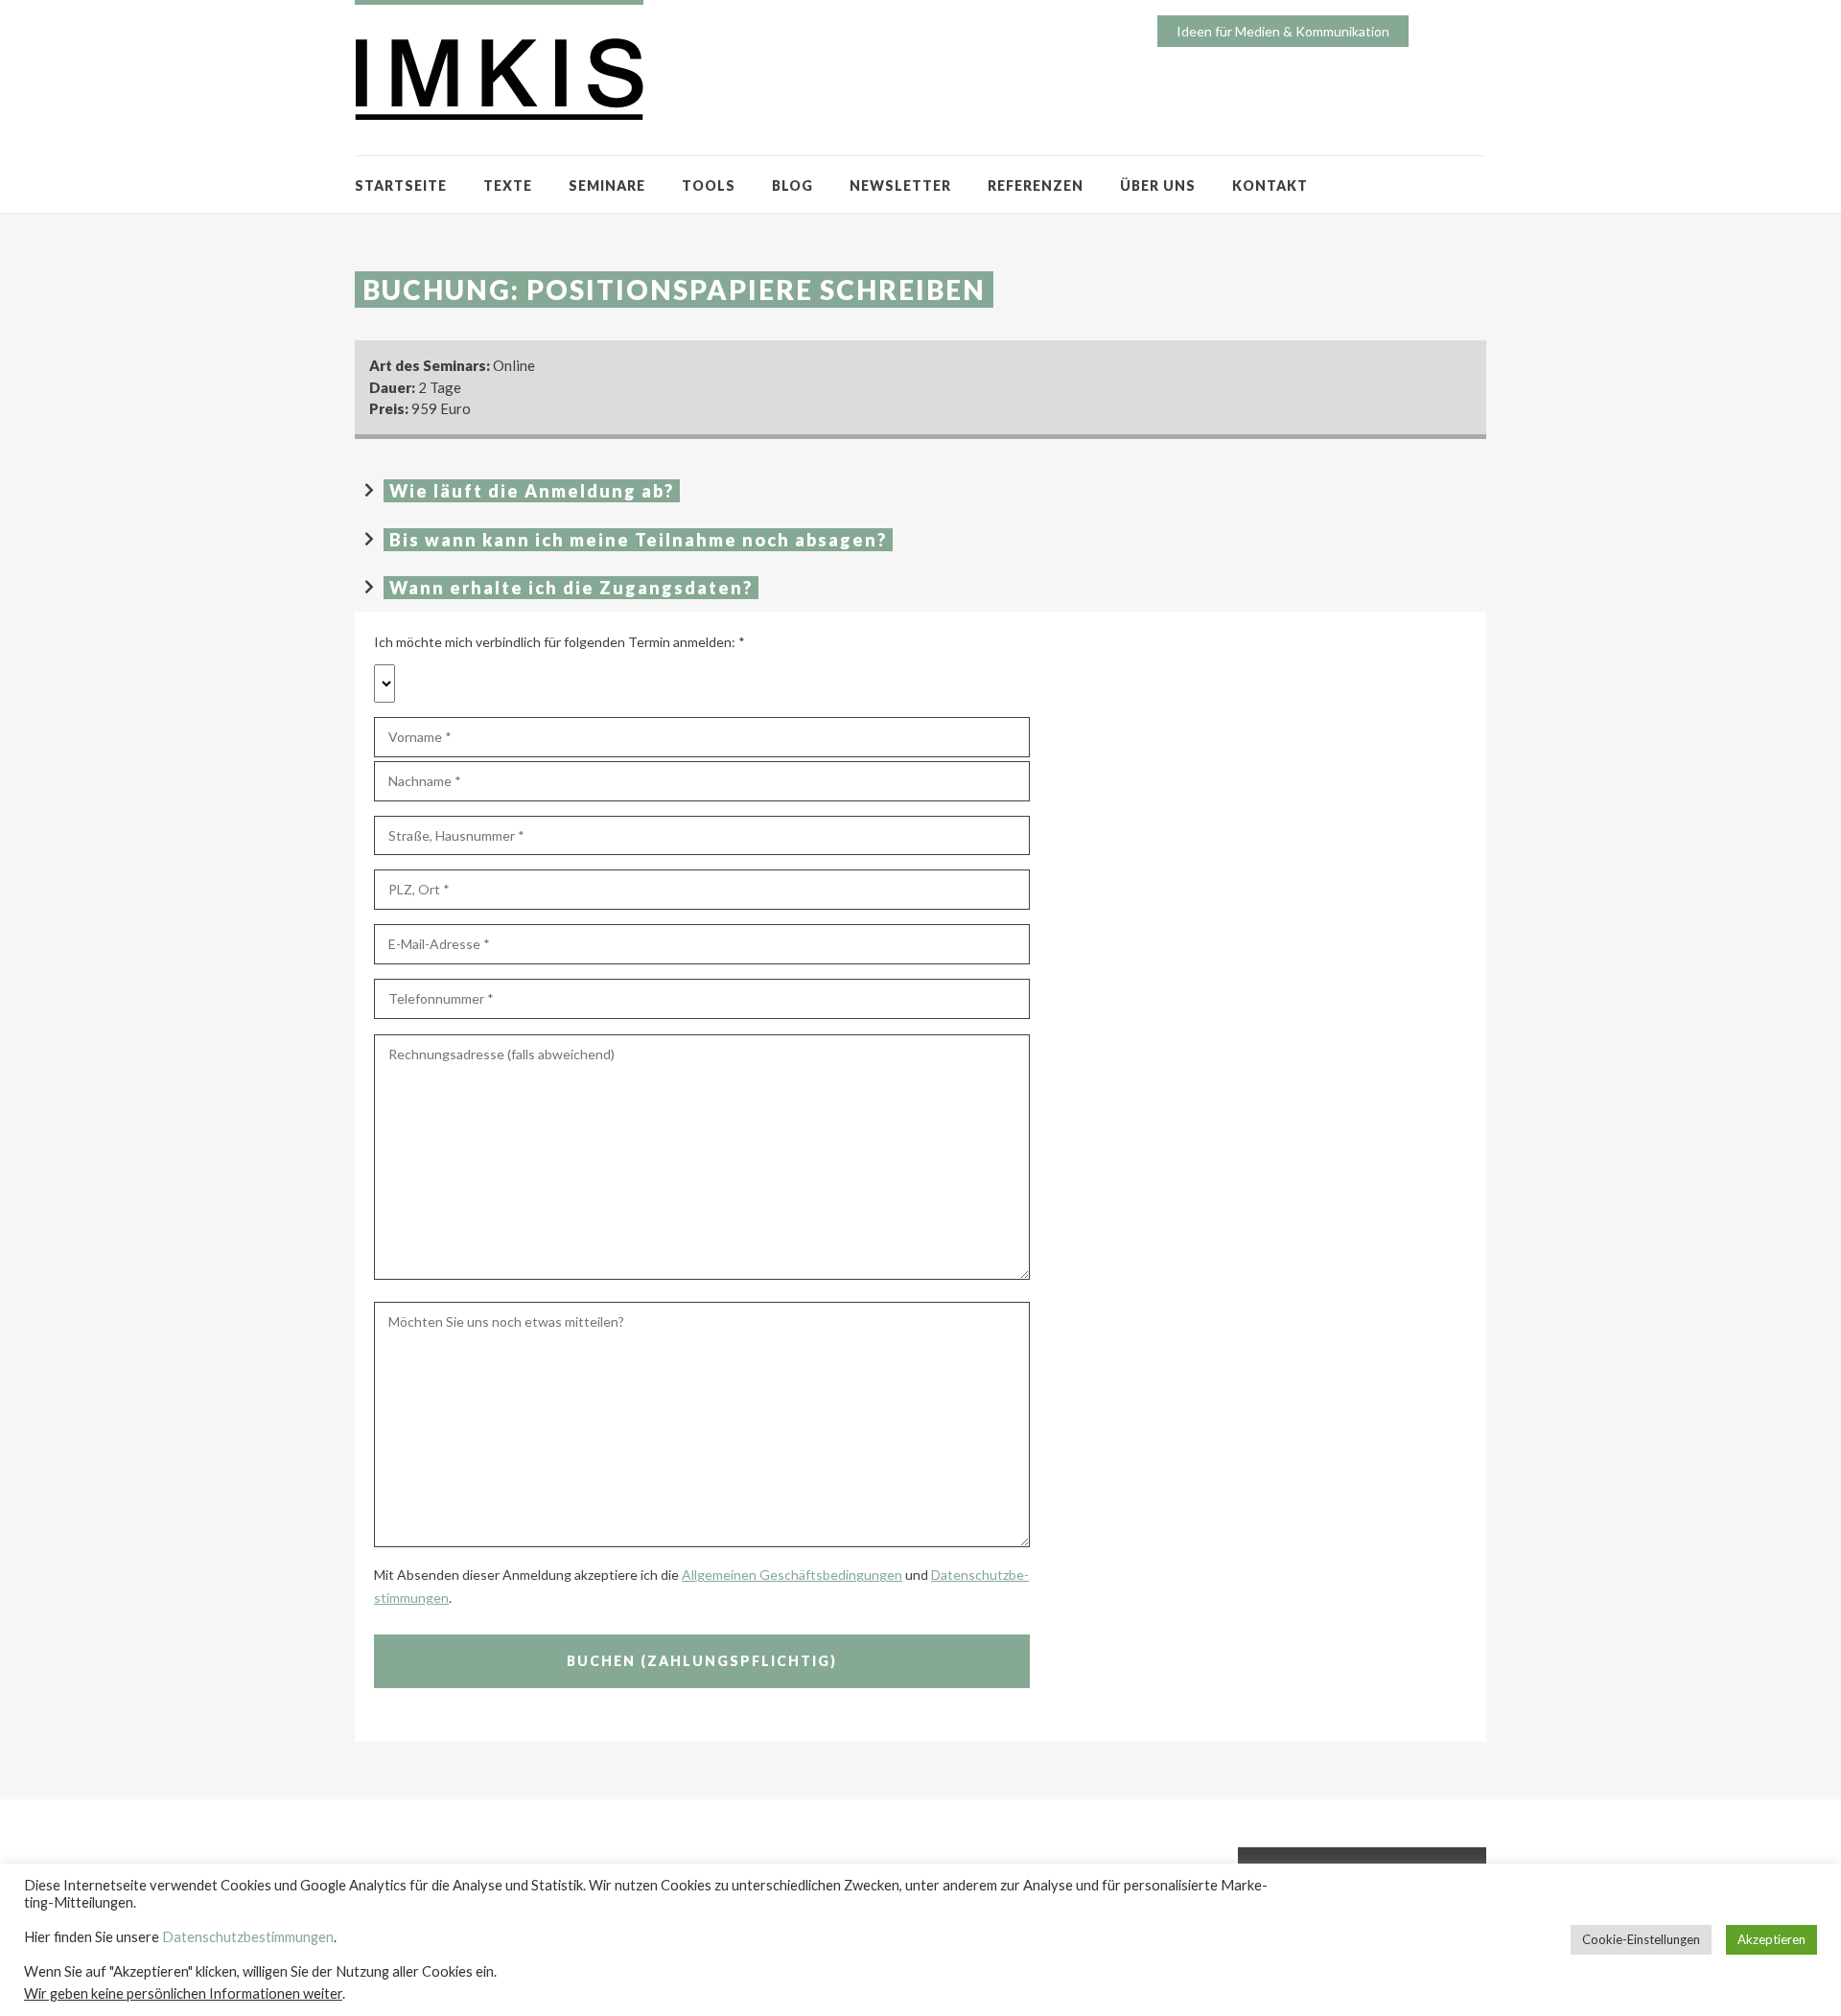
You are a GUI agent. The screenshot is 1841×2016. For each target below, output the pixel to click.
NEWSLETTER (900, 185)
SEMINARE (607, 185)
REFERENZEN (1036, 185)
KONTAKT (1270, 185)
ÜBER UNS (1158, 185)
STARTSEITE (401, 185)
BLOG (792, 185)
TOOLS (709, 185)
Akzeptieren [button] (1771, 1939)
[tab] (920, 491)
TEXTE (508, 185)
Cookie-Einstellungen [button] (1641, 1939)
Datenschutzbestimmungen (248, 1937)
